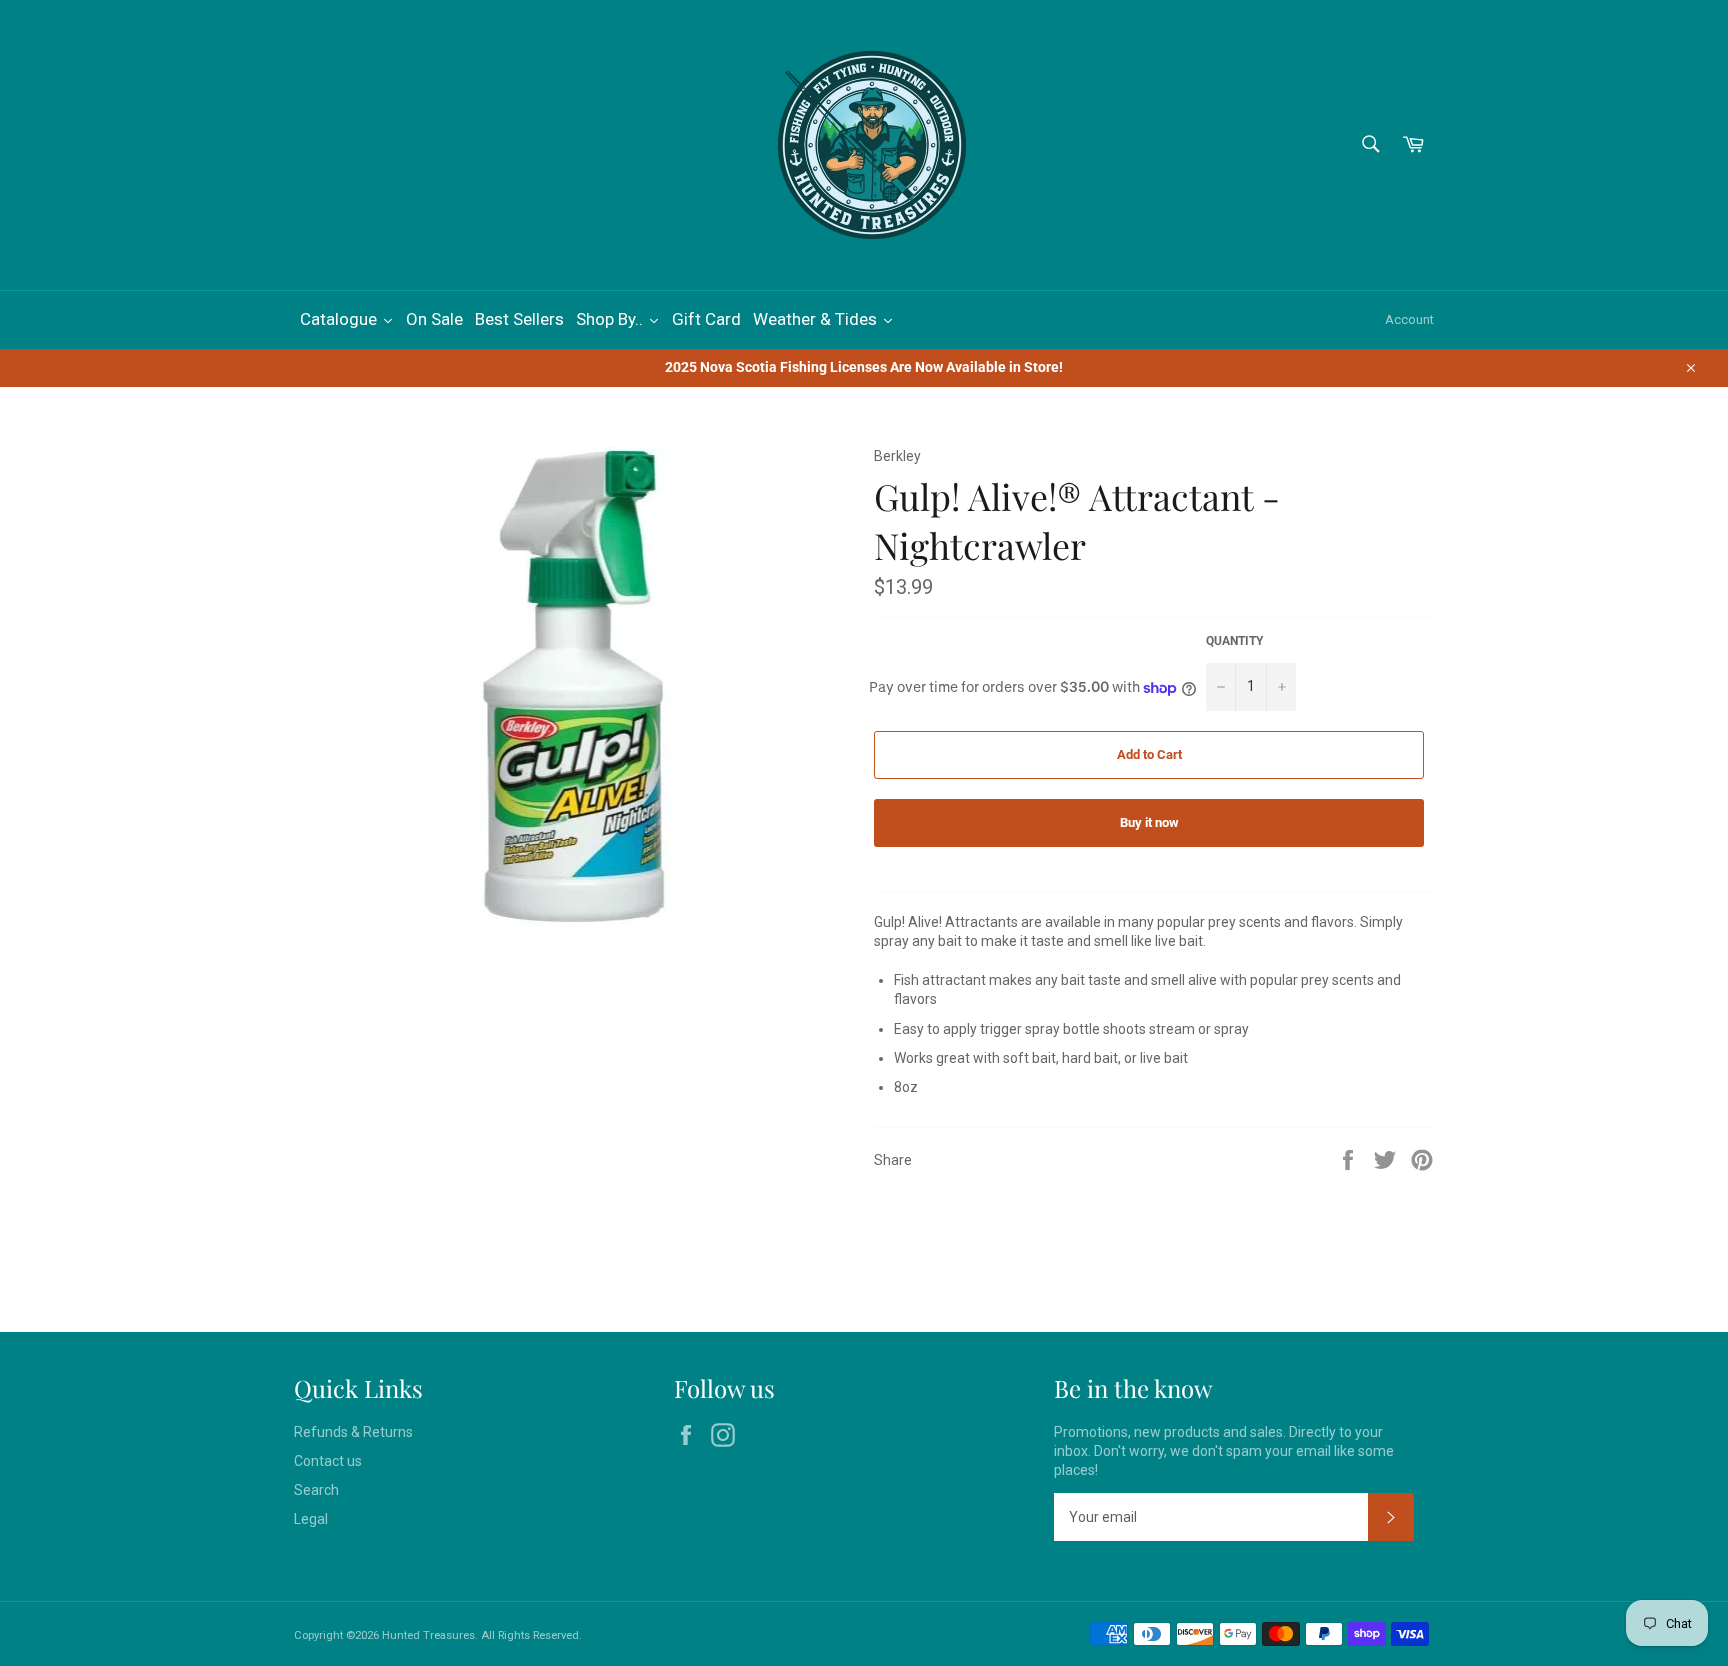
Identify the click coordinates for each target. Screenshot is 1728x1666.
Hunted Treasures (428, 1635)
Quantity (1234, 641)
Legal (311, 1519)
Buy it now (1149, 822)
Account (1409, 319)
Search (316, 1490)
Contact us (328, 1461)
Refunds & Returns (353, 1432)
